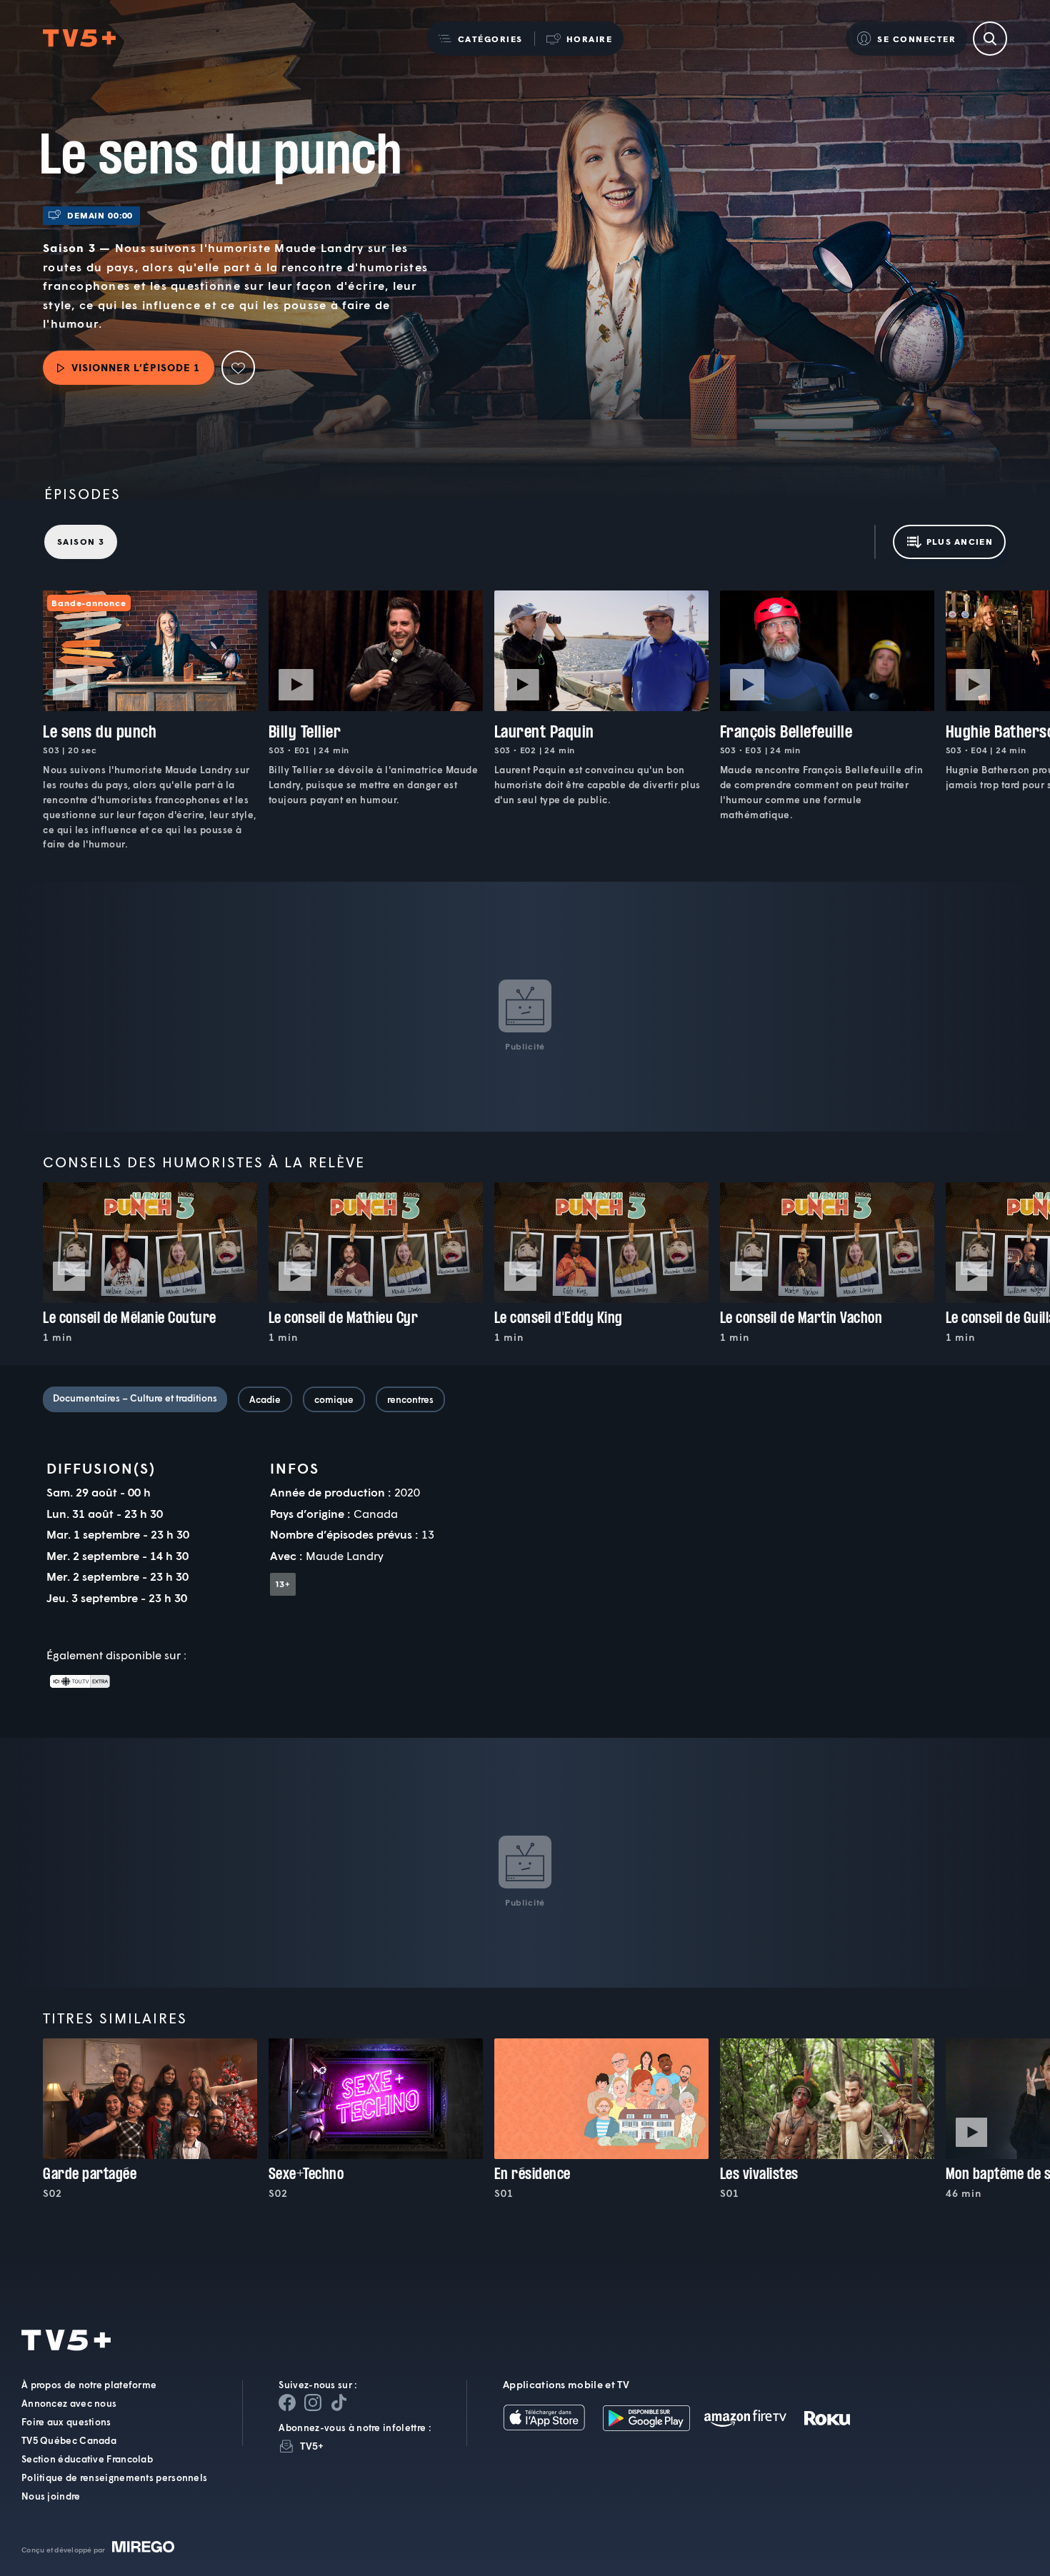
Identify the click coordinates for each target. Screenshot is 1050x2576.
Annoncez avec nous (69, 2403)
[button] (480, 39)
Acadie (265, 1399)
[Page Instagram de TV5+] (313, 2403)
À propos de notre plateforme (89, 2385)
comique (334, 1399)
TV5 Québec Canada (69, 2440)
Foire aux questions (66, 2422)
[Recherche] (990, 39)
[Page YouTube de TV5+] (339, 2403)
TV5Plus (79, 39)
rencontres (410, 1399)
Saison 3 (81, 542)
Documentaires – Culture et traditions (135, 1398)
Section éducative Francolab (87, 2459)
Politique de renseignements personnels (114, 2477)
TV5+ (312, 2446)
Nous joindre (51, 2496)
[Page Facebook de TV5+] (287, 2403)
